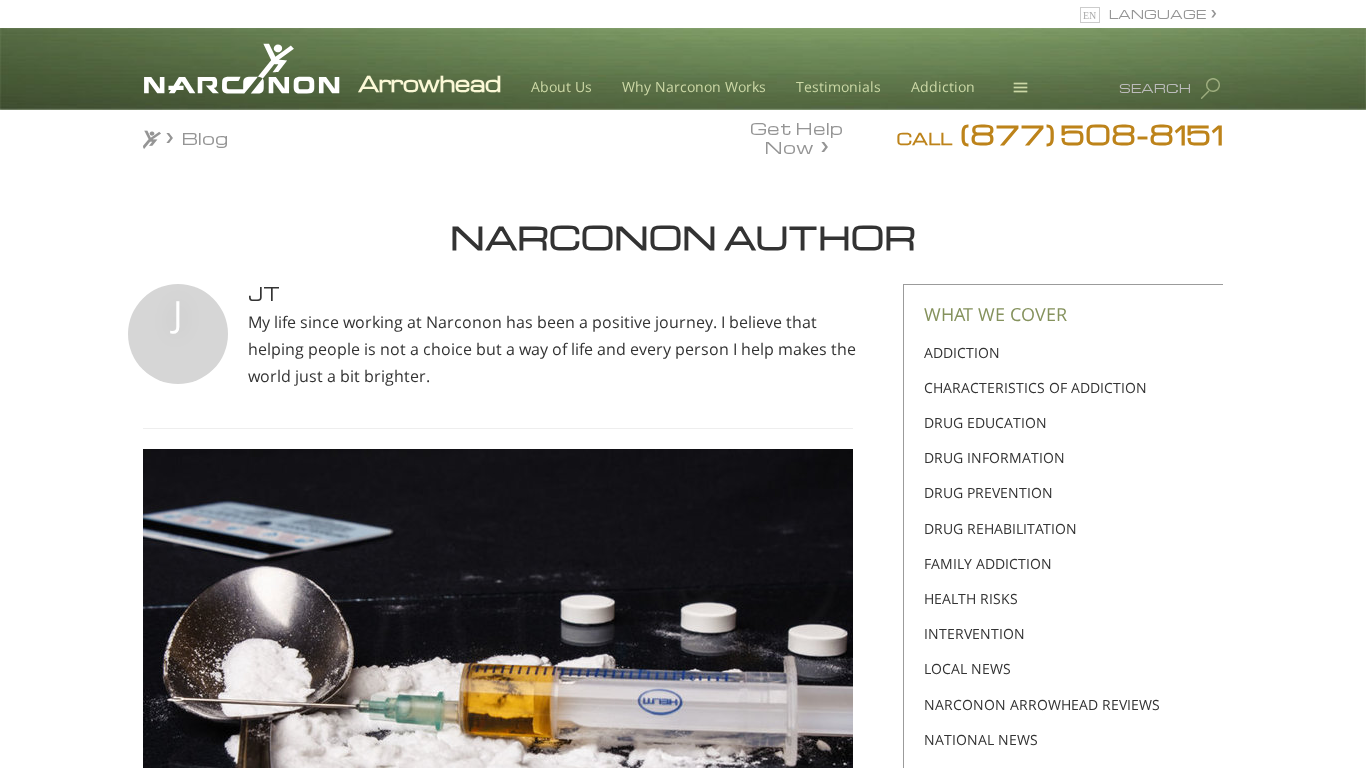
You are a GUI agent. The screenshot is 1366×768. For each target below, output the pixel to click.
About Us (561, 86)
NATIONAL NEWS (981, 739)
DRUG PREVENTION (988, 492)
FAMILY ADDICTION (988, 563)
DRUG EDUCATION (985, 422)
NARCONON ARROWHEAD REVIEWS (1042, 704)
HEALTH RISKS (971, 598)
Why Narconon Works (694, 86)
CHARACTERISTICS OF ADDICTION (1035, 387)
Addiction (943, 86)
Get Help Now (796, 136)
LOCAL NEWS (967, 668)
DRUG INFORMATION (994, 457)
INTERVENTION (974, 633)
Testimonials (838, 86)
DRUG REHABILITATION (1000, 528)
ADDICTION (962, 352)
